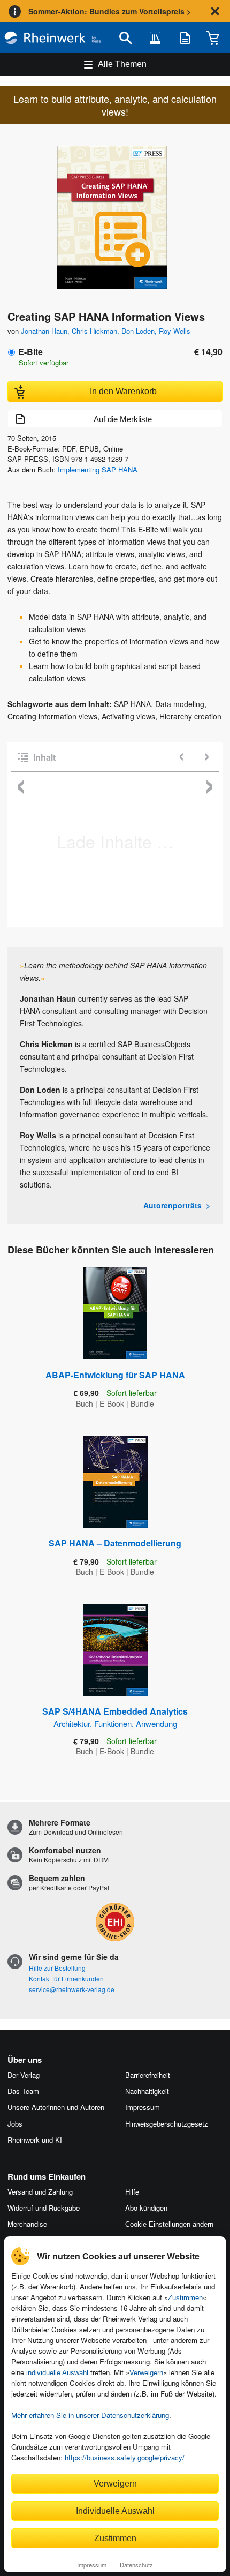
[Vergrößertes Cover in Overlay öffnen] (118, 218)
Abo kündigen (146, 2208)
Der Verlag (24, 2075)
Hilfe (132, 2192)
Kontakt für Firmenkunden (66, 1978)
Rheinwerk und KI (35, 2140)
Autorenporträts (172, 1205)
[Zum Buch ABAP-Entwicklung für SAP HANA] (115, 1313)
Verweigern (146, 2373)
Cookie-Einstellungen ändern (169, 2224)
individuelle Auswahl (57, 2373)
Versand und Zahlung (40, 2192)
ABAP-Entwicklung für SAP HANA (115, 1375)
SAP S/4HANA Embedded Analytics (115, 1717)
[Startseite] (53, 38)
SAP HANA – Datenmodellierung (115, 1543)
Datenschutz (136, 2565)
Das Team (23, 2091)
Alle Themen (122, 64)
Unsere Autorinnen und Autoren (56, 2107)
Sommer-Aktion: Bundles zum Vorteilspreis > (110, 11)
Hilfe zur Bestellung (57, 1968)
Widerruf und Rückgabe (44, 2208)
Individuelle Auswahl (115, 2511)
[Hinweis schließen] (215, 11)
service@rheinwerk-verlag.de (72, 1989)
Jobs (15, 2124)
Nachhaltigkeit (147, 2091)
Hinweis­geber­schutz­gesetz (167, 2124)
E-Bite (30, 352)
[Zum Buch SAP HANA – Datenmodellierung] (115, 1482)
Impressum (92, 2565)
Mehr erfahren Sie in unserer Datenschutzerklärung (90, 2415)
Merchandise (27, 2224)
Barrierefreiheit (148, 2075)
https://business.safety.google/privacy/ (125, 2457)
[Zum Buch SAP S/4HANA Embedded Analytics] (115, 1650)
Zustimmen (185, 2298)
